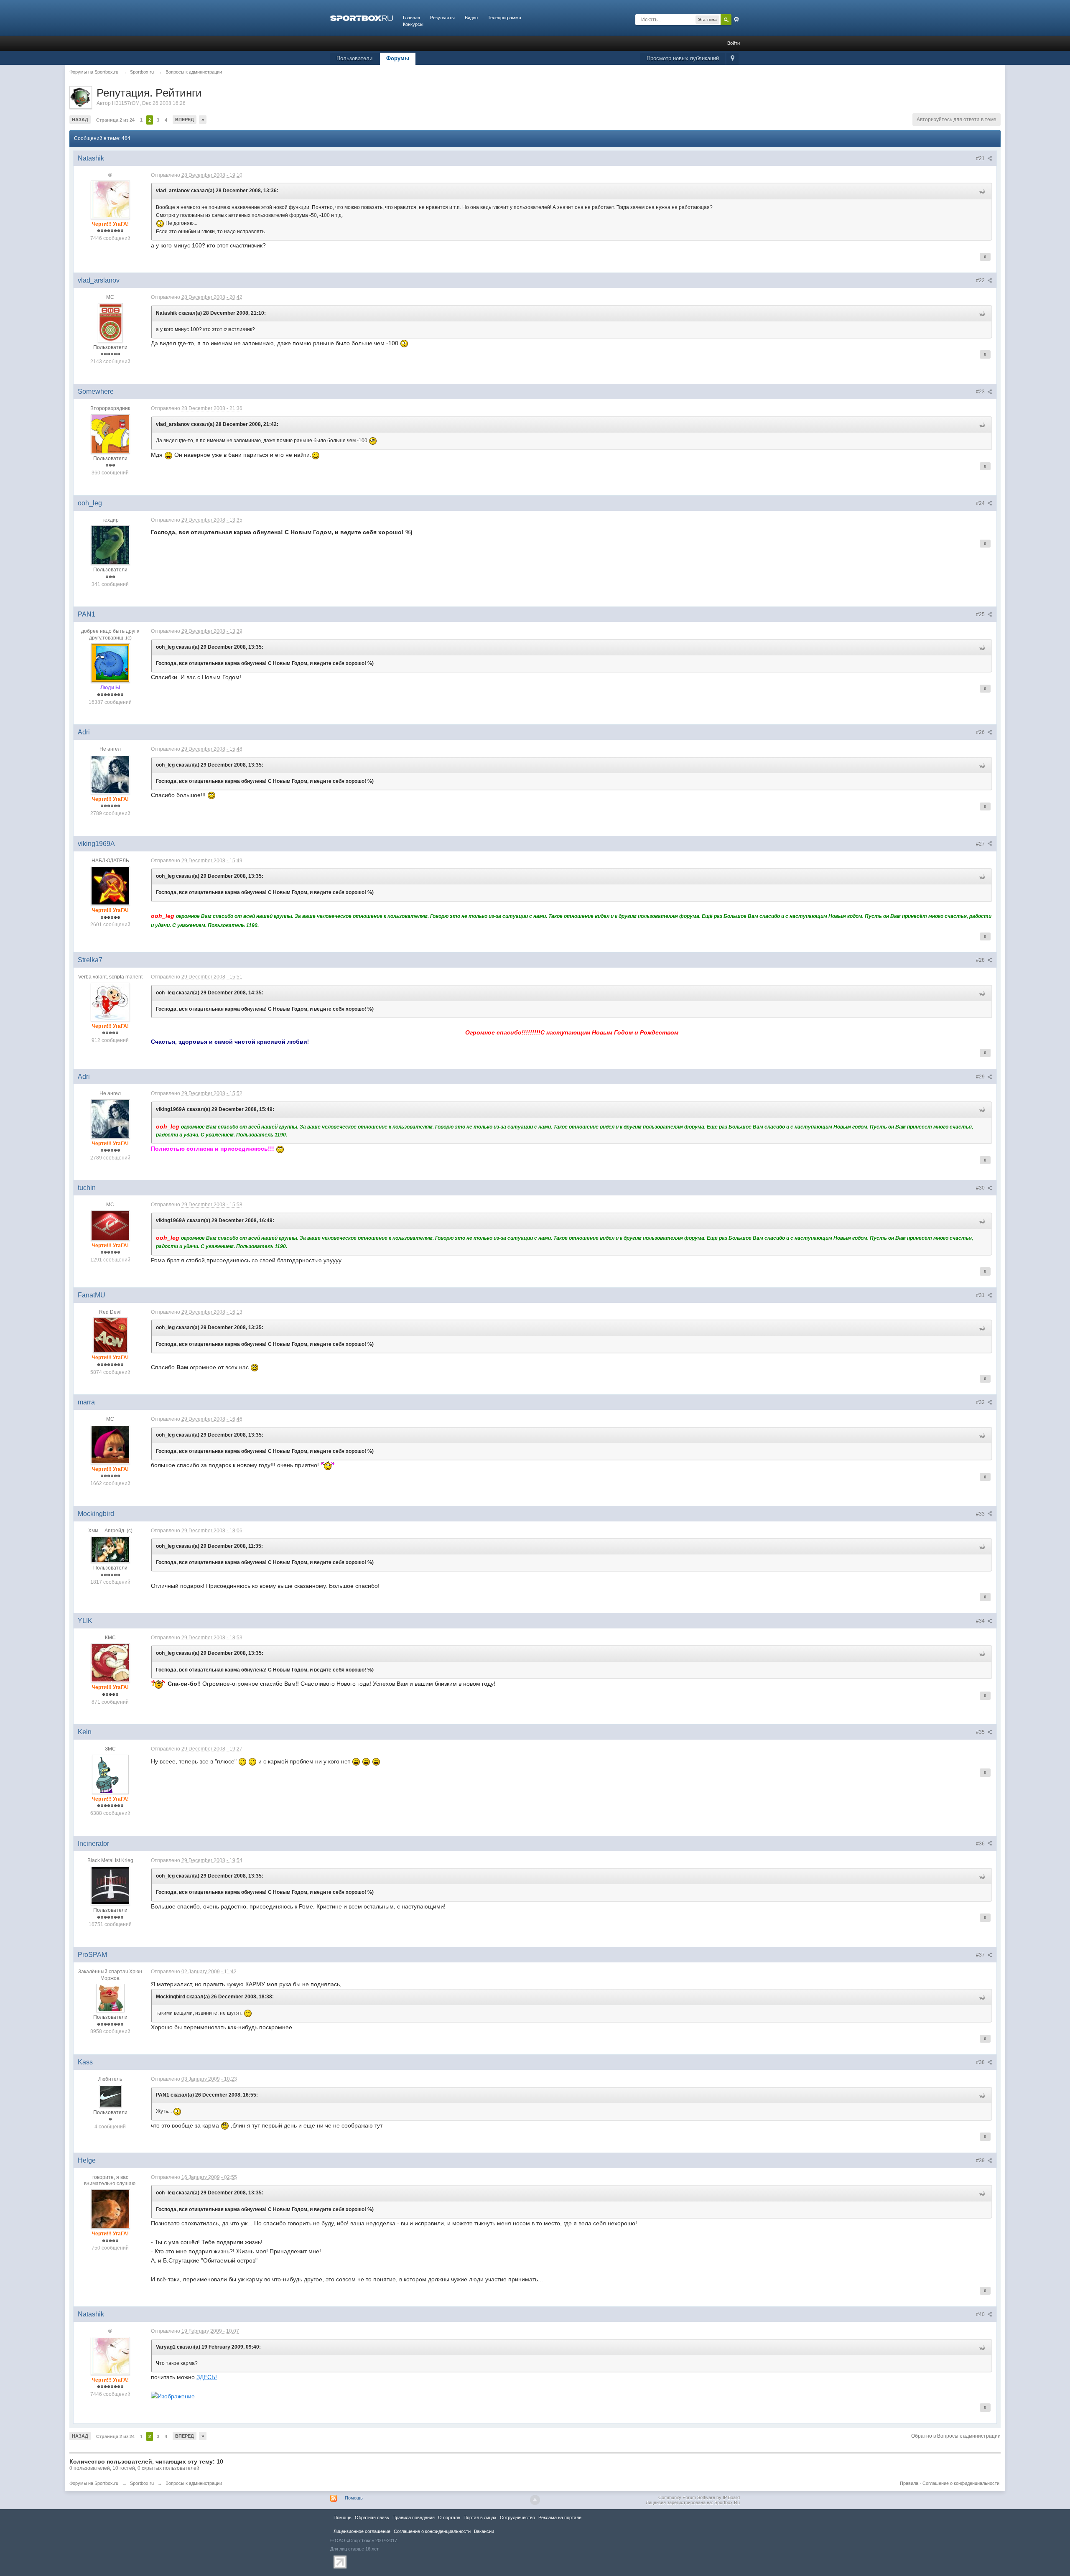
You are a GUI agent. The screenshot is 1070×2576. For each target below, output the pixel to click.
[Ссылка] (173, 2396)
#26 (981, 732)
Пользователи (354, 58)
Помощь (354, 2498)
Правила (909, 2483)
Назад (80, 120)
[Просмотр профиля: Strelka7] (110, 1001)
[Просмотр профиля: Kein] (110, 1774)
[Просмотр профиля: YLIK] (110, 1663)
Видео (471, 18)
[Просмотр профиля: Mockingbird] (110, 1549)
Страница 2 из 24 (115, 120)
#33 (981, 1514)
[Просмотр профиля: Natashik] (110, 199)
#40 (981, 2314)
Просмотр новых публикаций (683, 58)
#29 (981, 1077)
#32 (981, 1402)
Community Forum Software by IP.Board (699, 2497)
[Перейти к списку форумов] (362, 18)
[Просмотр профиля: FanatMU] (110, 1335)
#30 (981, 1188)
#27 (981, 844)
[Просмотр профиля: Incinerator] (110, 1885)
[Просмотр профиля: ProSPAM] (110, 1998)
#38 (981, 2062)
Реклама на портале (560, 2517)
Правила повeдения (414, 2517)
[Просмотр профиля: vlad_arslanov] (110, 322)
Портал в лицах (480, 2517)
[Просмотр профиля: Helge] (110, 2209)
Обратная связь (372, 2517)
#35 (981, 1732)
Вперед (185, 120)
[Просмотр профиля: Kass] (110, 2096)
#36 (981, 1844)
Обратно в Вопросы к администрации (956, 2436)
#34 (981, 1621)
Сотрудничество (517, 2517)
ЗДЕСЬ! (207, 2377)
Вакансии (484, 2531)
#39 (981, 2161)
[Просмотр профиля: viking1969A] (110, 885)
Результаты (442, 18)
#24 (981, 503)
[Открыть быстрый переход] (732, 59)
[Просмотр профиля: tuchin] (110, 1225)
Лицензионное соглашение (362, 2531)
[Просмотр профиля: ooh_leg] (110, 545)
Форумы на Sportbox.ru (94, 2483)
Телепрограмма (504, 18)
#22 (981, 280)
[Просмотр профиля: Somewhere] (110, 433)
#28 (981, 960)
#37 (981, 1955)
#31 (981, 1295)
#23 (981, 392)
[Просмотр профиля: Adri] (110, 774)
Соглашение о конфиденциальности (961, 2483)
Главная (411, 18)
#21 (981, 158)
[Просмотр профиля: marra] (110, 1444)
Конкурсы (413, 24)
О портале (449, 2517)
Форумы (398, 58)
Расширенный (736, 19)
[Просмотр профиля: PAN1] (110, 663)
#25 (981, 614)
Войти (734, 43)
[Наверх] (535, 2500)
